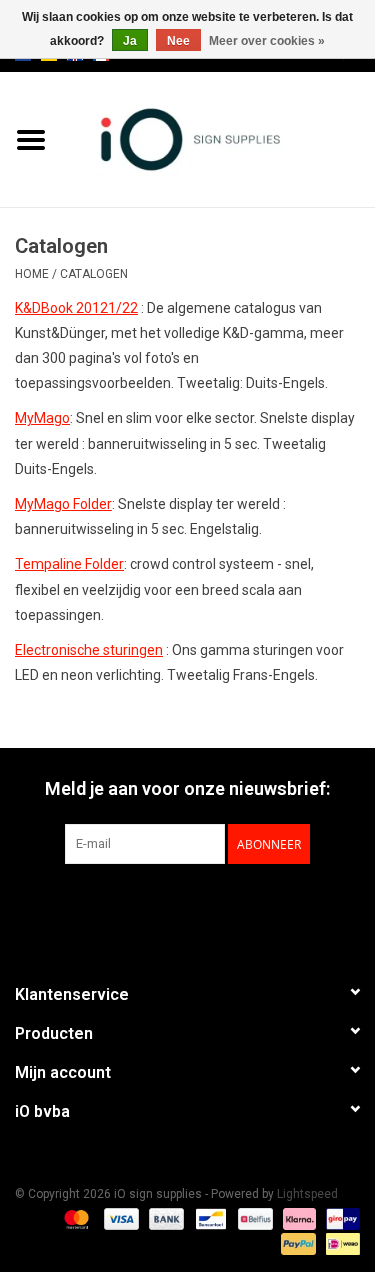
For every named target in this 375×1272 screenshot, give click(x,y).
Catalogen (94, 274)
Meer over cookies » (267, 41)
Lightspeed (307, 1194)
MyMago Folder (63, 504)
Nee (178, 41)
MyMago (42, 418)
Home (32, 274)
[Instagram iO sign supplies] (223, 905)
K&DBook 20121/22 (76, 308)
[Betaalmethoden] (74, 1219)
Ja (130, 41)
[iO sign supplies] (219, 138)
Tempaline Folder (69, 564)
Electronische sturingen (89, 650)
